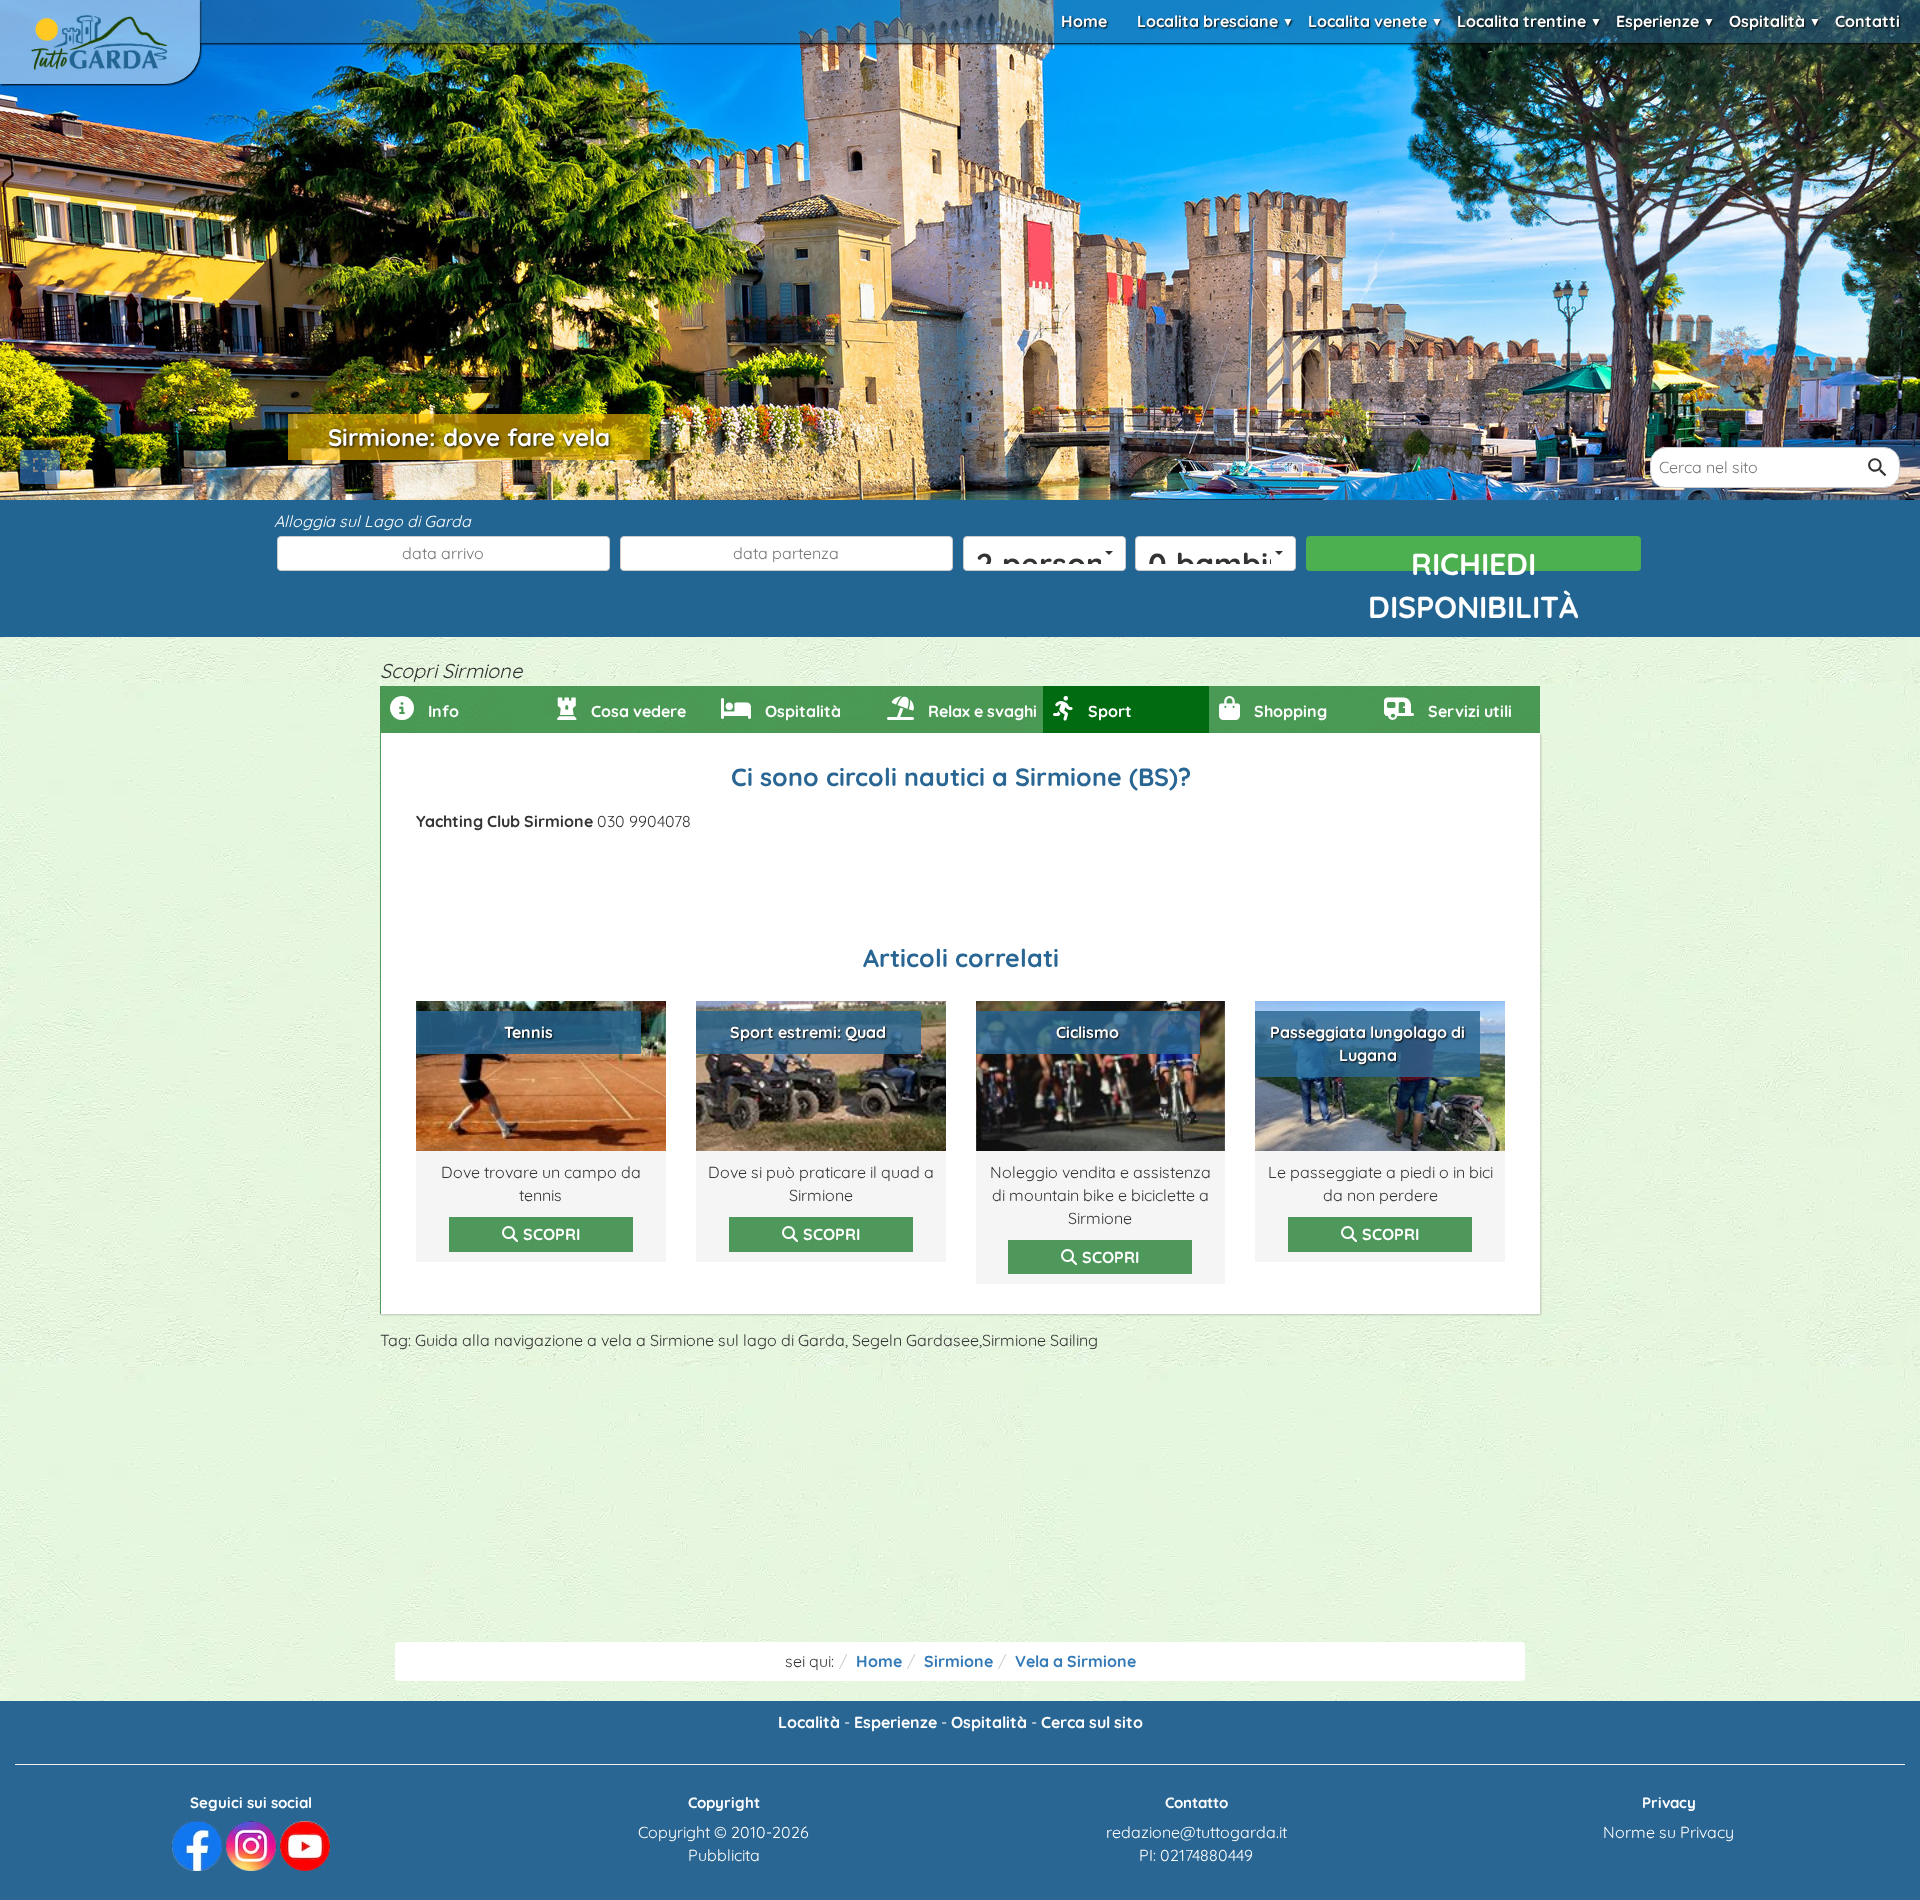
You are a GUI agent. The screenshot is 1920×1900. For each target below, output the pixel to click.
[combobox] (1044, 553)
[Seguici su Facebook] (197, 1845)
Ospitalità (1767, 21)
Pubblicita (724, 1855)
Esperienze (1657, 21)
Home (1084, 21)
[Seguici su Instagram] (251, 1845)
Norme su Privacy (1668, 1832)
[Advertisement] (960, 1502)
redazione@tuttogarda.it (1196, 1832)
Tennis (528, 1032)
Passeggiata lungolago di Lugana (1367, 1043)
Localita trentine (1521, 21)
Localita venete (1367, 21)
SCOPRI (551, 1234)
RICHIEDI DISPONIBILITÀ (1473, 558)
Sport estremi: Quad (808, 1032)
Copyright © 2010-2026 (723, 1832)
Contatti (1867, 21)
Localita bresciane (1207, 21)
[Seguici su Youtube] (305, 1845)
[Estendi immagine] (40, 467)
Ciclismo (1087, 1032)
